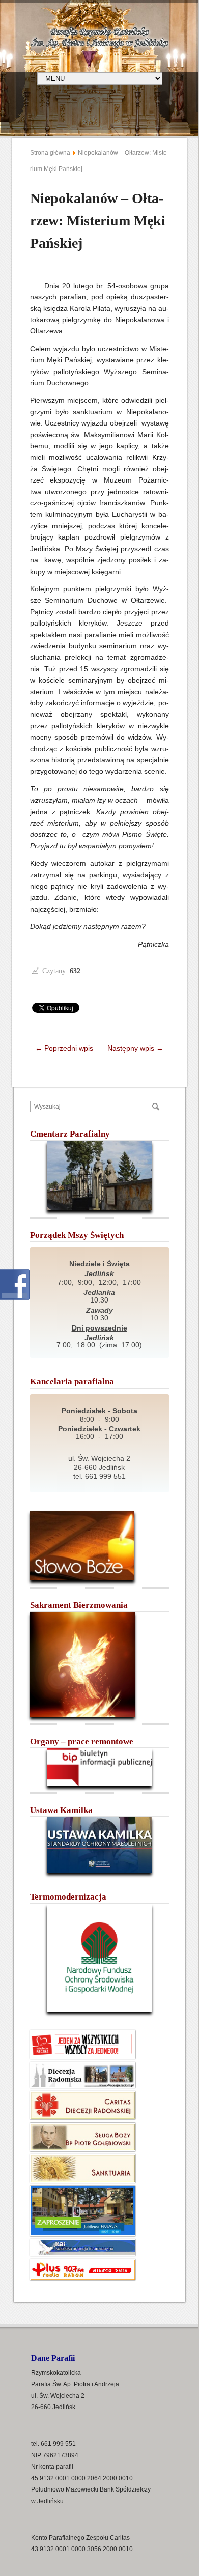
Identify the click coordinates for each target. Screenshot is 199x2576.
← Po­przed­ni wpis (67, 1048)
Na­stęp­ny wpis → (132, 1048)
